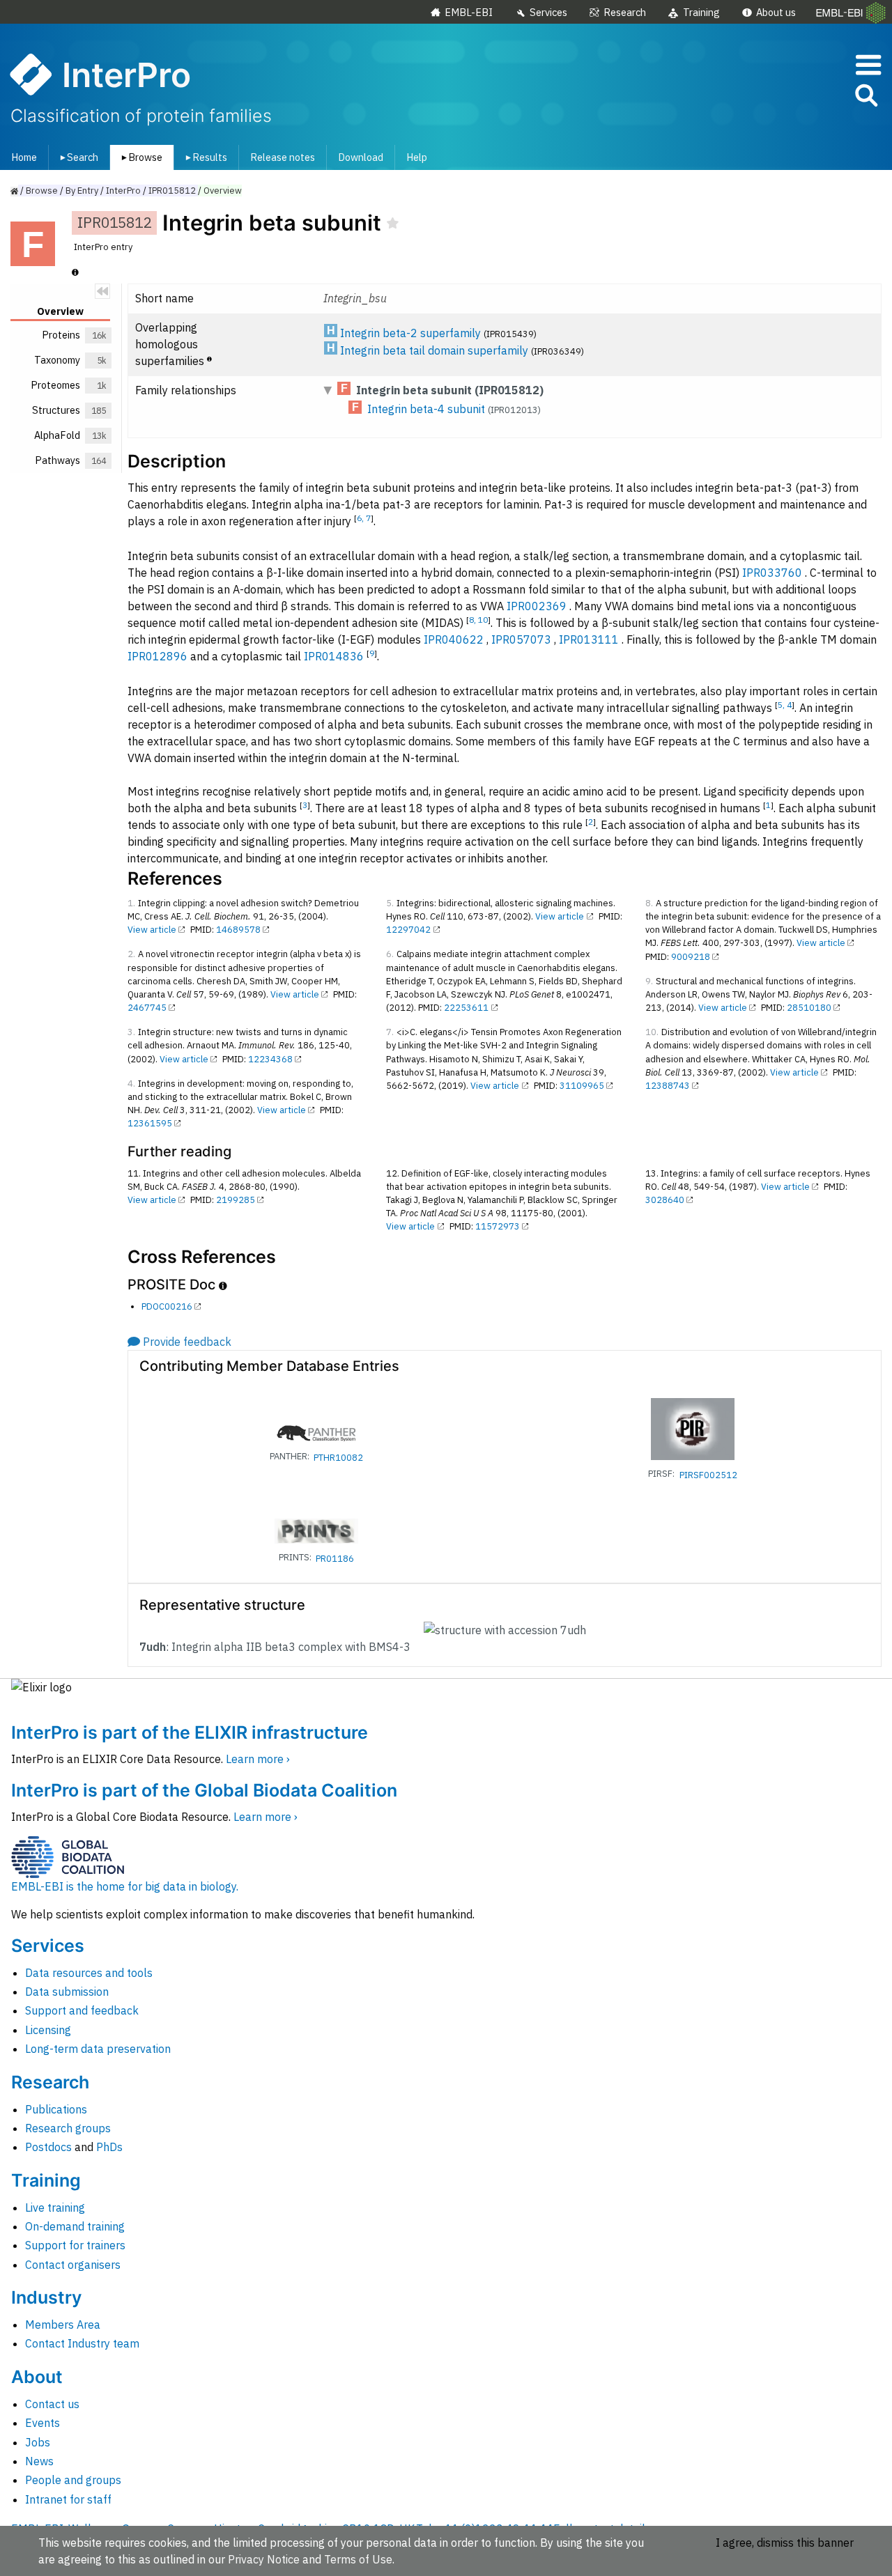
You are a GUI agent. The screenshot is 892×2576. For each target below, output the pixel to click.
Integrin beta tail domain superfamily (434, 350)
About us (776, 12)
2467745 (147, 1008)
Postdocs (48, 2147)
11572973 (498, 1226)
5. (390, 903)
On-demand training (75, 2226)
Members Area (63, 2325)
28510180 (809, 1008)
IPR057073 (521, 639)
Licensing (48, 2030)
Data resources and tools (89, 1973)
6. (390, 954)
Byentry (82, 191)
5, (782, 705)
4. (131, 1084)
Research (625, 12)
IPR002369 (537, 606)
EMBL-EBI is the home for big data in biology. (125, 1886)
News (39, 2461)
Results (204, 157)
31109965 (582, 1086)
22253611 (466, 1008)
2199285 (236, 1200)
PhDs (109, 2147)
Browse (139, 157)
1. (131, 903)
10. (652, 1032)
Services (548, 12)
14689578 (238, 930)
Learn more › (258, 1759)
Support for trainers (75, 2245)
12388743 (668, 1086)
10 (483, 620)
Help (417, 157)
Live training (55, 2208)
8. (649, 903)
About (37, 2377)
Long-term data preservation (98, 2049)
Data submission (67, 1992)
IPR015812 (172, 191)
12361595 (150, 1123)
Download (361, 157)
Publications (56, 2109)
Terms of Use (358, 2559)
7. (390, 1032)
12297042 (408, 930)
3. (131, 1032)
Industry (46, 2297)
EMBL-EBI (469, 12)
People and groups (73, 2480)
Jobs (38, 2442)
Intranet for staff (68, 2499)
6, (361, 518)
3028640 (665, 1200)
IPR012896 (157, 656)
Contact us (52, 2404)
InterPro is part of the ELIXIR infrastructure (190, 1732)
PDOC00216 (167, 1306)
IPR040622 (454, 639)
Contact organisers (73, 2265)
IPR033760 (772, 573)
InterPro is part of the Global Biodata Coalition (204, 1790)
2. (131, 954)
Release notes (283, 157)
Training (701, 12)
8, (474, 620)
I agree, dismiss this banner (785, 2543)
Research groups (68, 2128)
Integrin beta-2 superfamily (410, 333)
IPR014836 (334, 656)
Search (77, 157)
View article (152, 930)
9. (649, 981)
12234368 (270, 1059)
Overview (223, 191)
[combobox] (803, 96)
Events (43, 2423)
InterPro (123, 191)
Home (24, 157)
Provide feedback (187, 1342)
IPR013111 (589, 639)
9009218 (691, 957)
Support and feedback (82, 2010)
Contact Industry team (82, 2343)
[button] (866, 98)
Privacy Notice (264, 2559)
